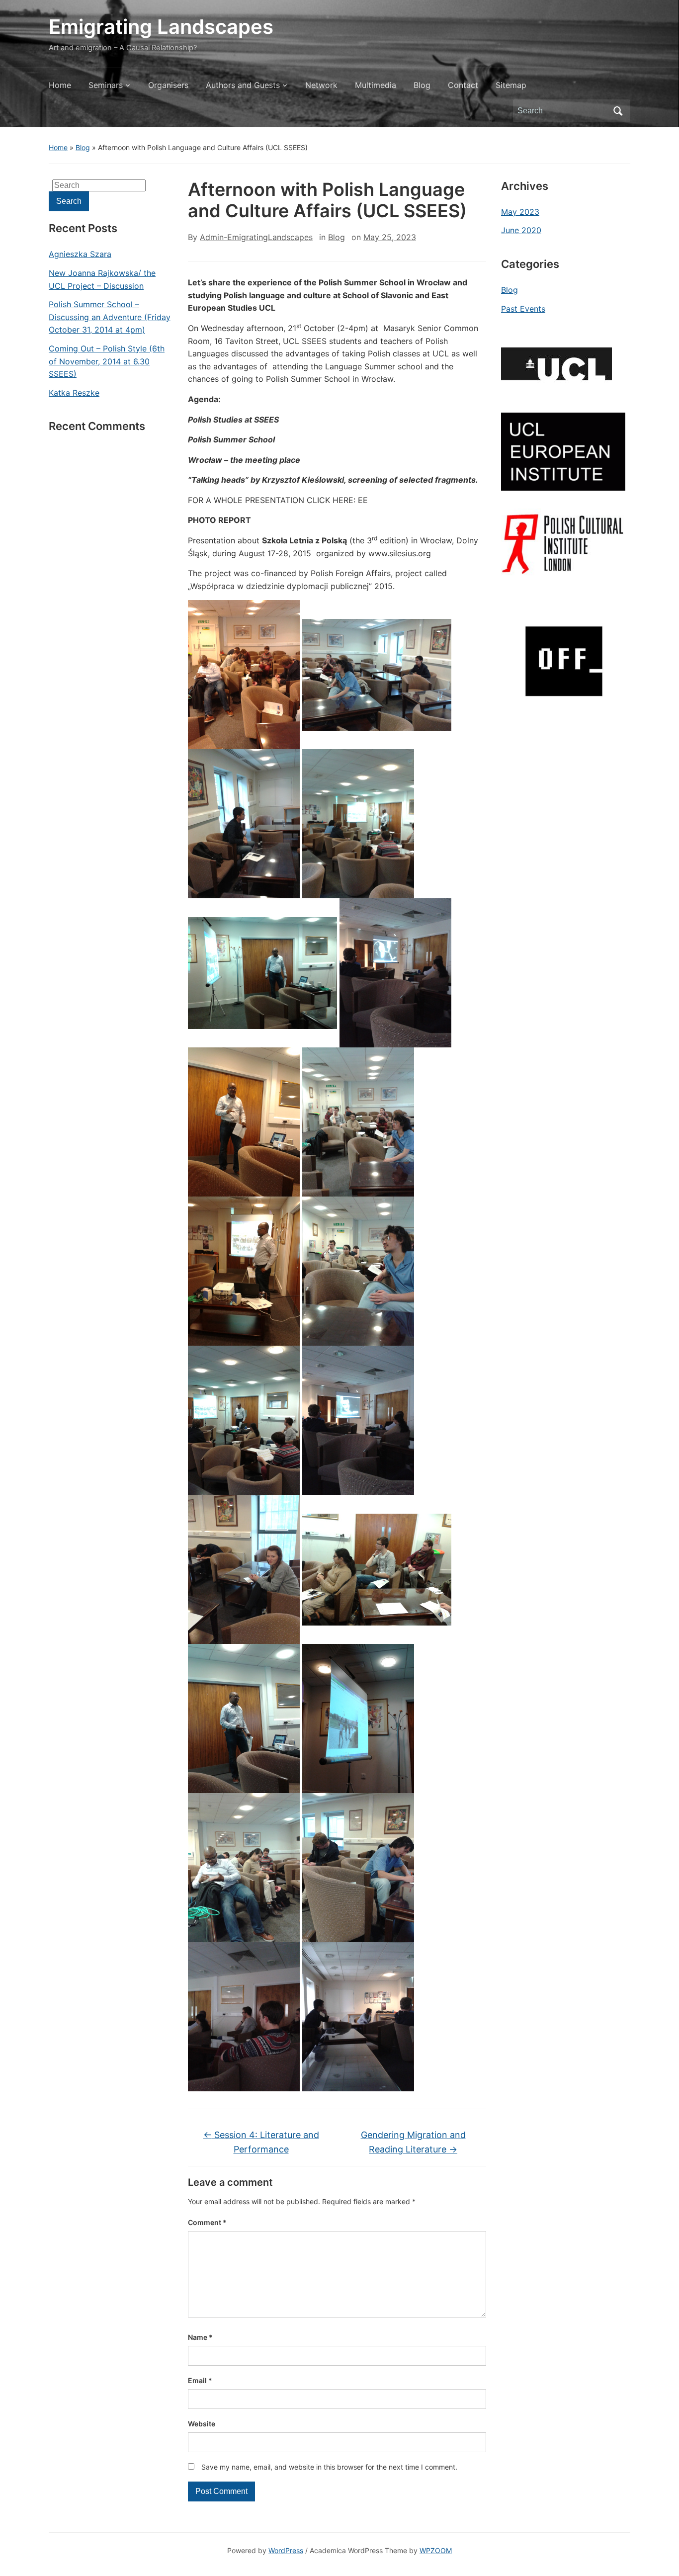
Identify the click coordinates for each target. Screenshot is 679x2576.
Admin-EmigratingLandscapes (256, 237)
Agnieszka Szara (80, 254)
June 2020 (521, 230)
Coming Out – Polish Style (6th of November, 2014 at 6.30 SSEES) (107, 361)
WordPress (286, 2550)
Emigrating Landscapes (161, 27)
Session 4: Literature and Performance (261, 2142)
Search (618, 111)
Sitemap (511, 85)
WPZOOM (436, 2550)
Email (200, 2380)
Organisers (168, 85)
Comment (207, 2222)
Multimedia (376, 85)
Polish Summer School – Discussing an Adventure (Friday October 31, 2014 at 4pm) (110, 317)
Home (60, 85)
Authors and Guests (243, 85)
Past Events (523, 309)
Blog (422, 85)
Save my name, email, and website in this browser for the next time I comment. (329, 2467)
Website (202, 2424)
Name (200, 2337)
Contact (463, 85)
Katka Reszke (74, 393)
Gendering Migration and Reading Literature (413, 2142)
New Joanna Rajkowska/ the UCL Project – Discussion (102, 279)
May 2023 (520, 212)
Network (321, 85)
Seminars (106, 85)
